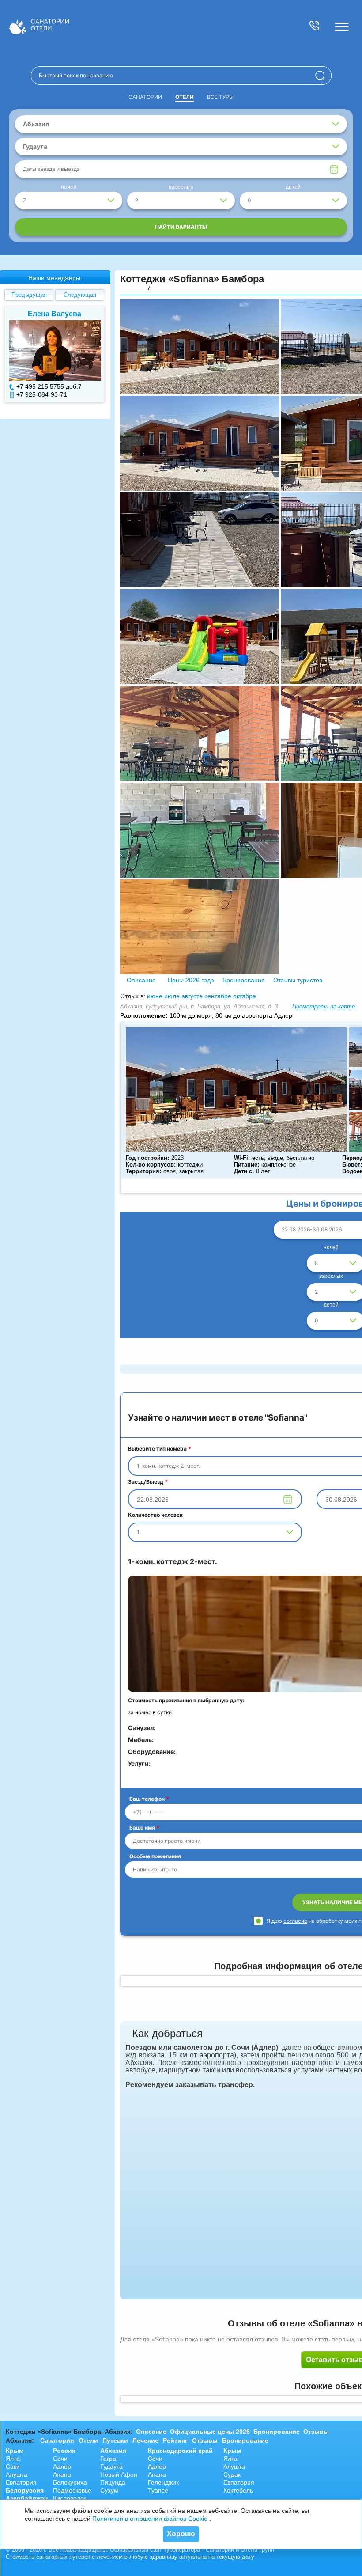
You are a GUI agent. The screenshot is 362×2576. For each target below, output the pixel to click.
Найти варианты (181, 227)
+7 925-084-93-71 (42, 394)
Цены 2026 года (191, 980)
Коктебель (238, 2490)
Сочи (60, 2459)
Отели (185, 97)
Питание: (247, 1165)
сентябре (218, 996)
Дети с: (244, 1171)
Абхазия (113, 2451)
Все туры (220, 97)
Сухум (109, 2490)
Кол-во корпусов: (151, 1165)
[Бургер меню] (342, 27)
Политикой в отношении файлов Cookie (150, 2519)
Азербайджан (27, 2498)
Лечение (145, 2440)
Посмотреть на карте (324, 1006)
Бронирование (244, 980)
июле (172, 996)
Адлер (62, 2466)
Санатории (145, 97)
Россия (64, 2451)
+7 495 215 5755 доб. (47, 386)
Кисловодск (70, 2498)
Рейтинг (175, 2440)
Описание (141, 980)
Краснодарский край (180, 2451)
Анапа (62, 2474)
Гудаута (111, 2466)
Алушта (17, 2474)
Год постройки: (147, 1158)
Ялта (13, 2459)
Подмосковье (72, 2490)
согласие (295, 1921)
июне (155, 996)
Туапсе (158, 2490)
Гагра (108, 2459)
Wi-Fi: (242, 1158)
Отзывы (316, 2432)
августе (192, 996)
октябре (245, 996)
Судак (232, 2474)
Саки (13, 2466)
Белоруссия (25, 2490)
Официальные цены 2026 (210, 2432)
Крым (15, 2451)
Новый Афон (119, 2474)
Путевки (115, 2440)
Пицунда (113, 2482)
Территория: (143, 1171)
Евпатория (21, 2482)
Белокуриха (70, 2482)
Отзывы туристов (297, 980)
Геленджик (163, 2482)
